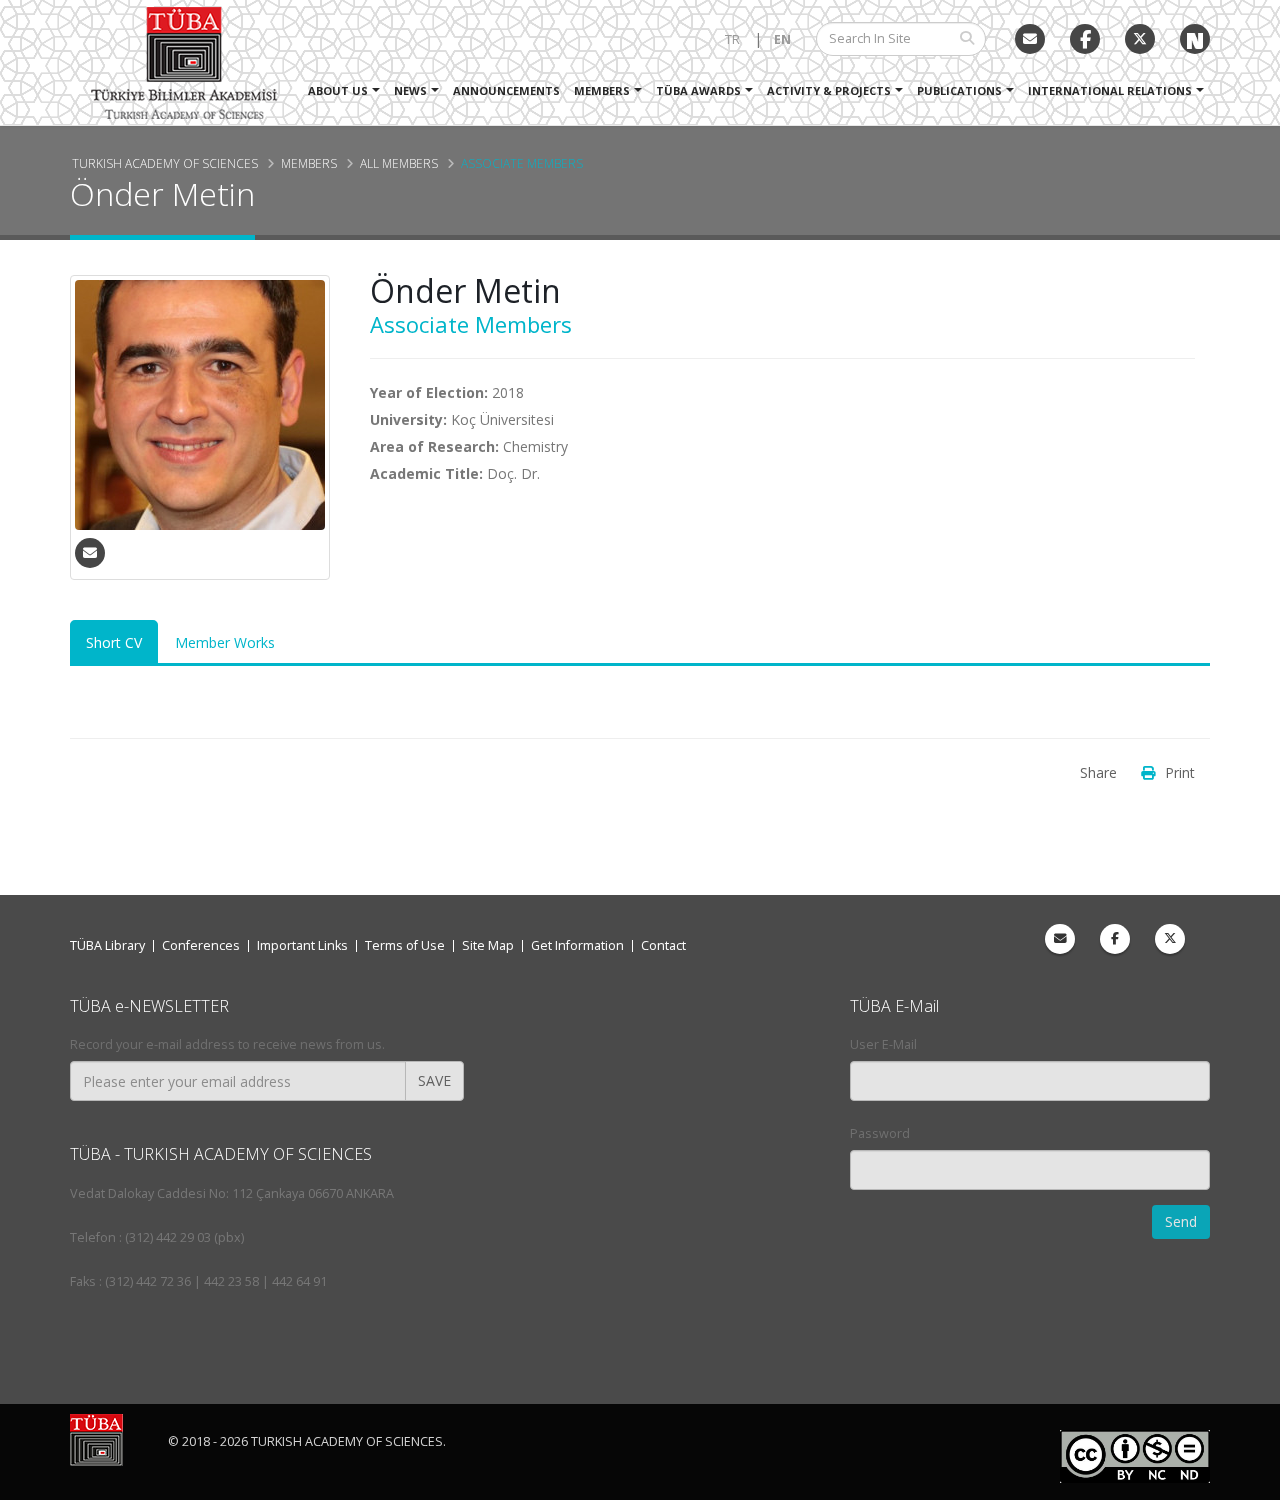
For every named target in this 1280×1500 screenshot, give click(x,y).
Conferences (201, 945)
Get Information (577, 945)
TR (732, 39)
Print (1180, 772)
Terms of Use (405, 945)
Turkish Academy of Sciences (165, 163)
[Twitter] (1140, 39)
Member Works (225, 642)
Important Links (302, 945)
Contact (663, 945)
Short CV (114, 642)
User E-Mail (883, 1044)
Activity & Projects (829, 90)
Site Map (488, 945)
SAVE (434, 1080)
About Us (338, 90)
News (410, 90)
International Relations (1110, 90)
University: (408, 419)
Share (1098, 772)
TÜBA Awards (698, 90)
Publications (959, 90)
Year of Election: (429, 392)
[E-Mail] (90, 553)
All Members (399, 163)
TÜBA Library (107, 945)
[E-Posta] (1030, 39)
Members (602, 90)
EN (782, 39)
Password (880, 1133)
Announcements (506, 90)
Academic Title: (426, 473)
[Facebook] (1115, 939)
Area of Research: (434, 446)
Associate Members (522, 163)
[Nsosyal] (1195, 39)
